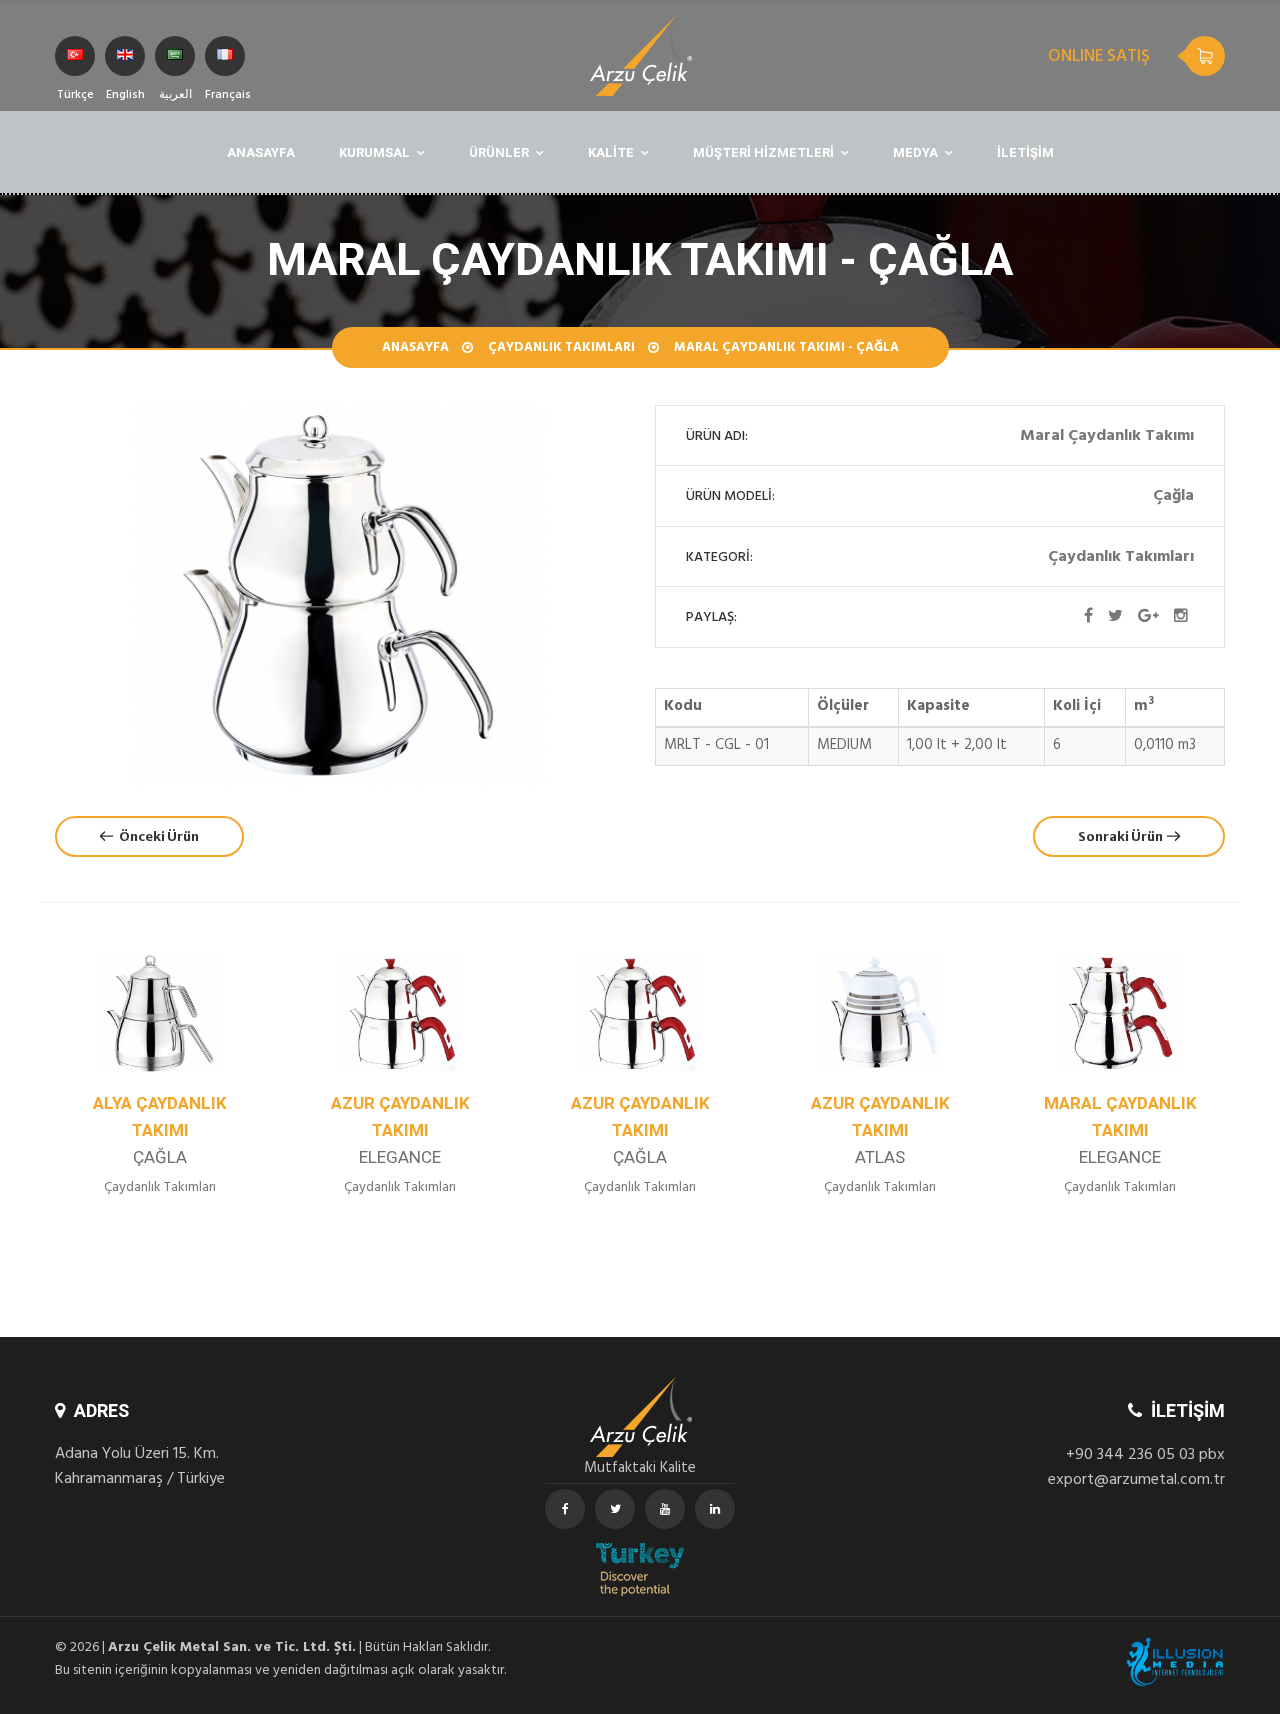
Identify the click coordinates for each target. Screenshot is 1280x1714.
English (125, 56)
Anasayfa (415, 349)
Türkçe (75, 56)
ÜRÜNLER (499, 152)
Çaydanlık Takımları (561, 349)
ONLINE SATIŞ (1099, 58)
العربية (175, 56)
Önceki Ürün (156, 836)
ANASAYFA (261, 152)
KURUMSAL (374, 152)
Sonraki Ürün (1122, 836)
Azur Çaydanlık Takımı (178, 1130)
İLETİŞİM (1025, 152)
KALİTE (611, 152)
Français (225, 56)
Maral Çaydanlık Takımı (898, 1130)
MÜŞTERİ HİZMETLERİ (763, 152)
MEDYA (915, 152)
